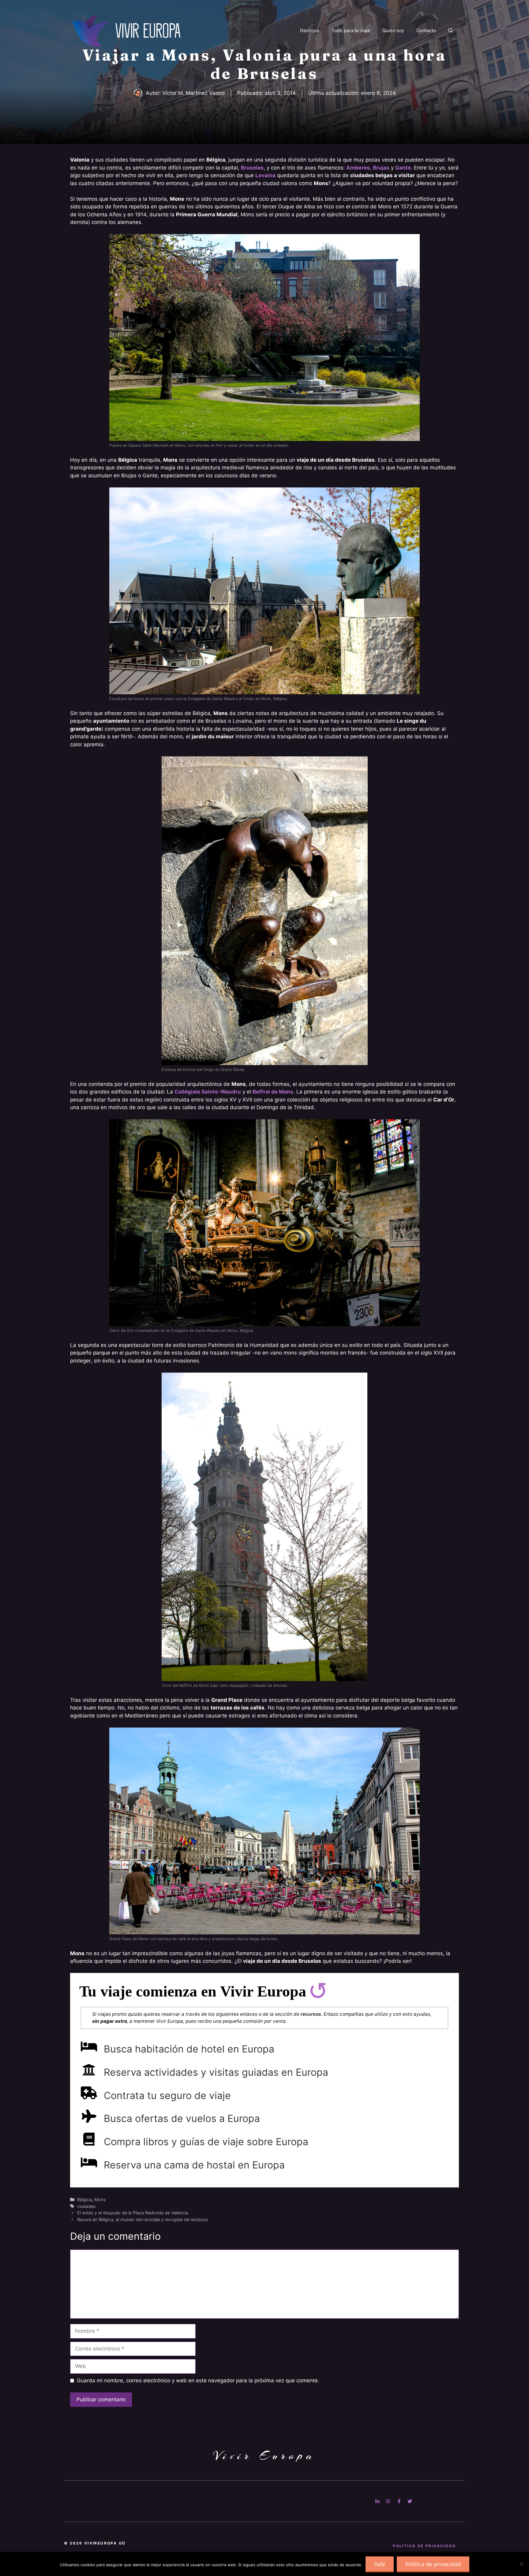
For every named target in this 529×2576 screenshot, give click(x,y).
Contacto (426, 30)
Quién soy (393, 30)
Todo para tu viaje (351, 30)
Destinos (310, 30)
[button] (450, 31)
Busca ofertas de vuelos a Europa (182, 2118)
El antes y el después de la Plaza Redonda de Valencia (133, 2213)
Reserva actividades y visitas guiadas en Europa (216, 2072)
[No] (521, 2564)
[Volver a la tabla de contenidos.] (318, 1991)
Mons (100, 2199)
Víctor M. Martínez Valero (193, 93)
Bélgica (84, 2199)
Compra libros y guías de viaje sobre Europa (206, 2142)
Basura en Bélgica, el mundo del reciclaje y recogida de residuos (143, 2219)
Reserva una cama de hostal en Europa (194, 2165)
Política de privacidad (433, 2564)
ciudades (86, 2206)
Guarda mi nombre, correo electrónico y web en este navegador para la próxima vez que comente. (198, 2380)
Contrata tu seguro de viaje (167, 2095)
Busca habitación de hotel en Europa (189, 2049)
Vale (380, 2564)
